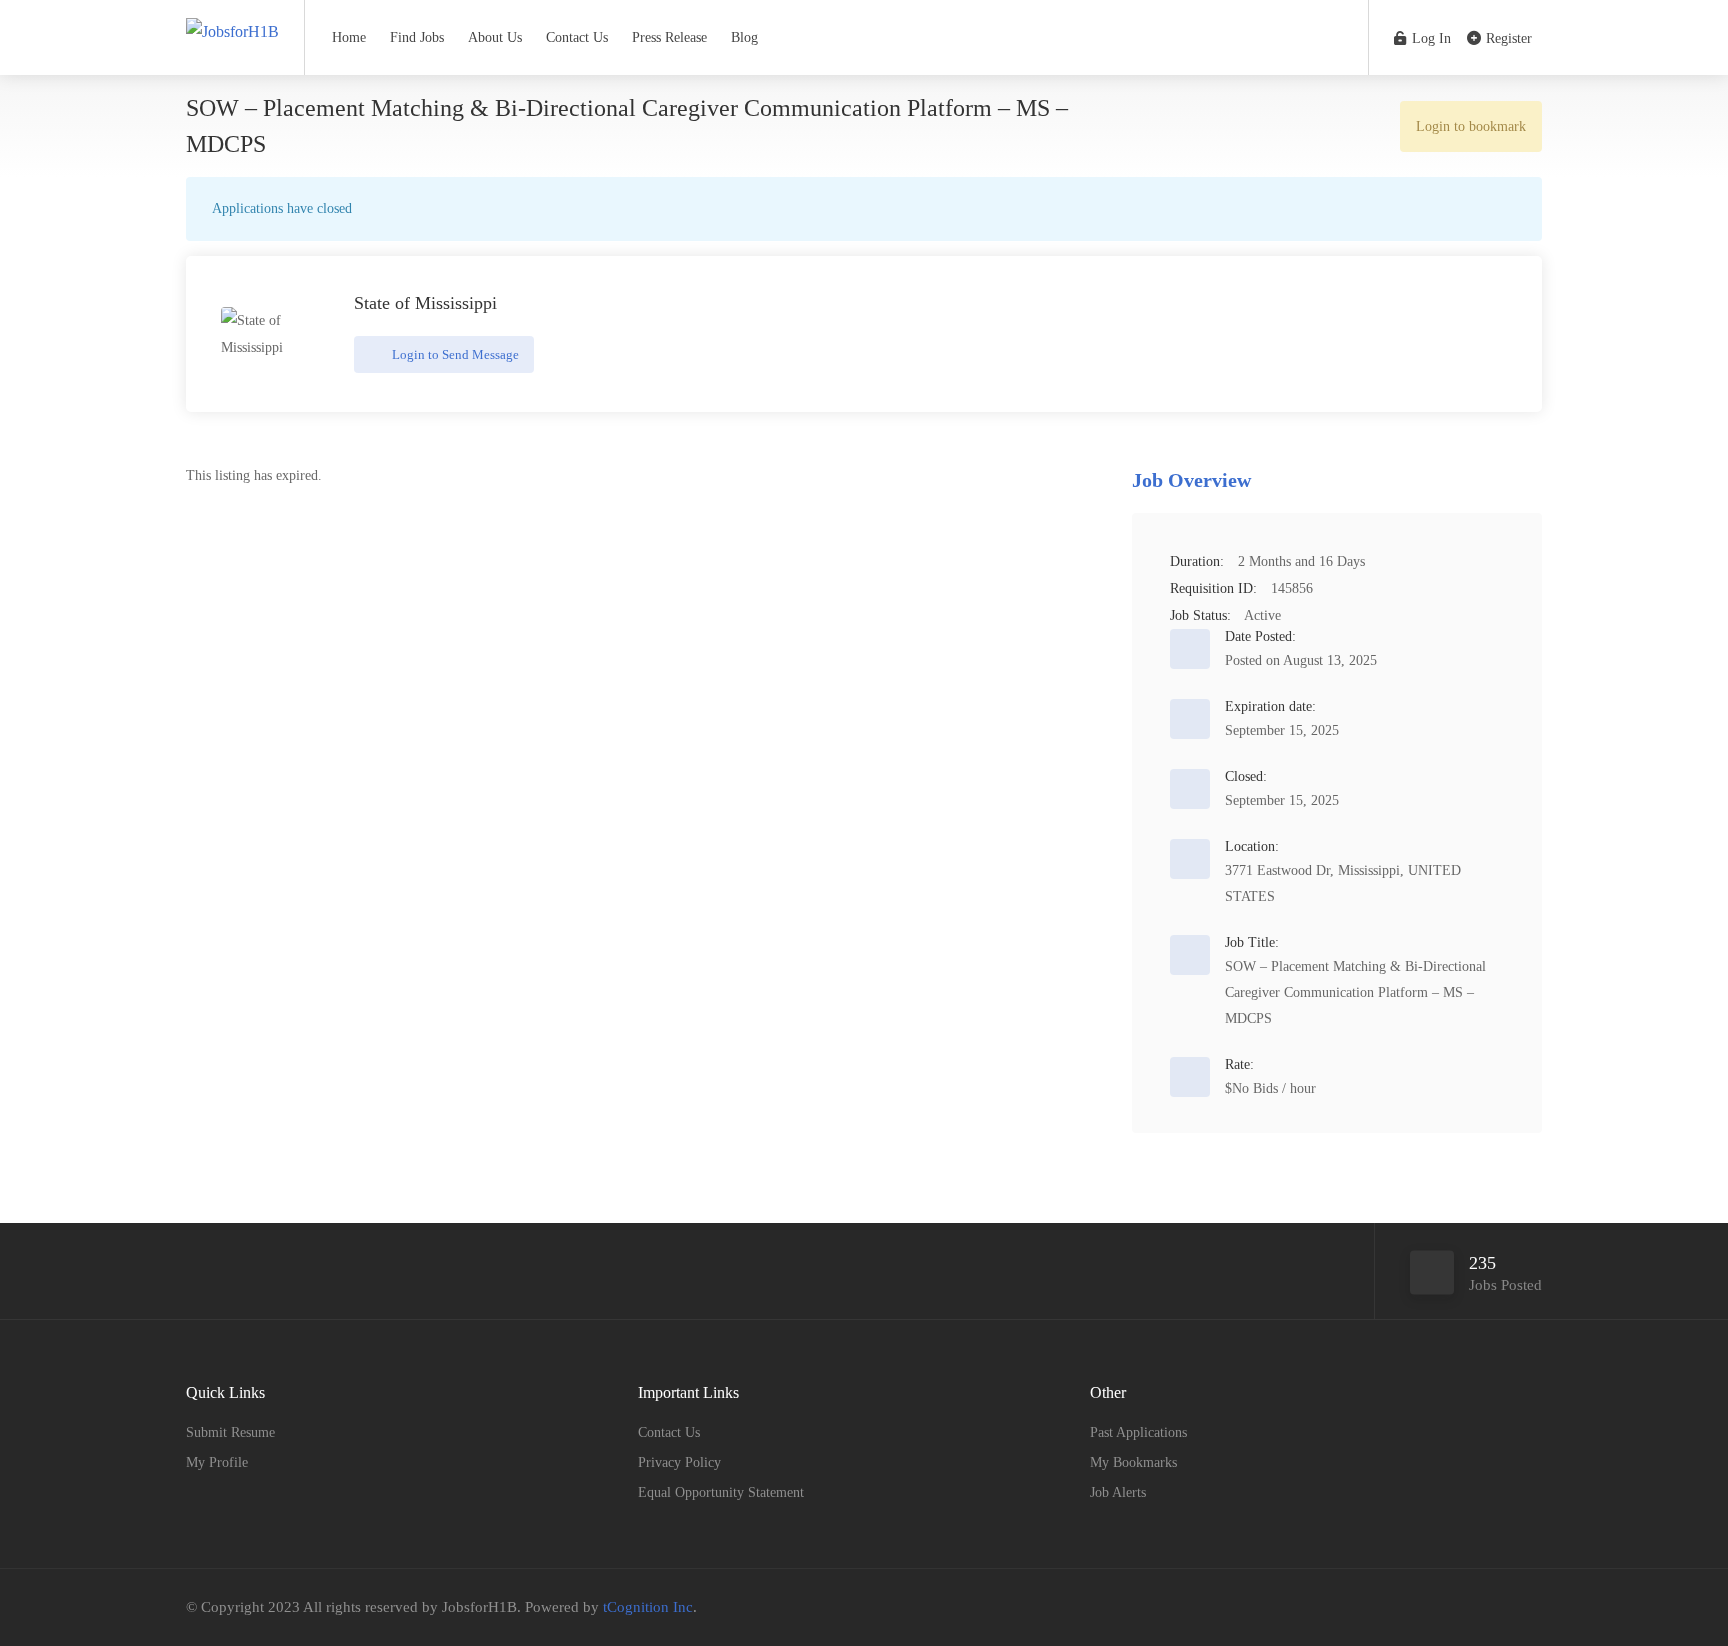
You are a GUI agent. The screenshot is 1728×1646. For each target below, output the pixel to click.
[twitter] (1496, 1607)
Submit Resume (230, 1432)
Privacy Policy (679, 1462)
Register (1507, 38)
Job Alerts (1118, 1492)
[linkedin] (1529, 1607)
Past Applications (1138, 1432)
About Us (495, 37)
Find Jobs (417, 37)
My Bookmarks (1133, 1462)
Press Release (669, 37)
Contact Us (577, 37)
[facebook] (1463, 1607)
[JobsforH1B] (232, 13)
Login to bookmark (1471, 126)
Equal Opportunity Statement (721, 1492)
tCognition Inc (648, 1607)
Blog (744, 37)
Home (349, 37)
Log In (1429, 38)
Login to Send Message (454, 354)
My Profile (217, 1462)
